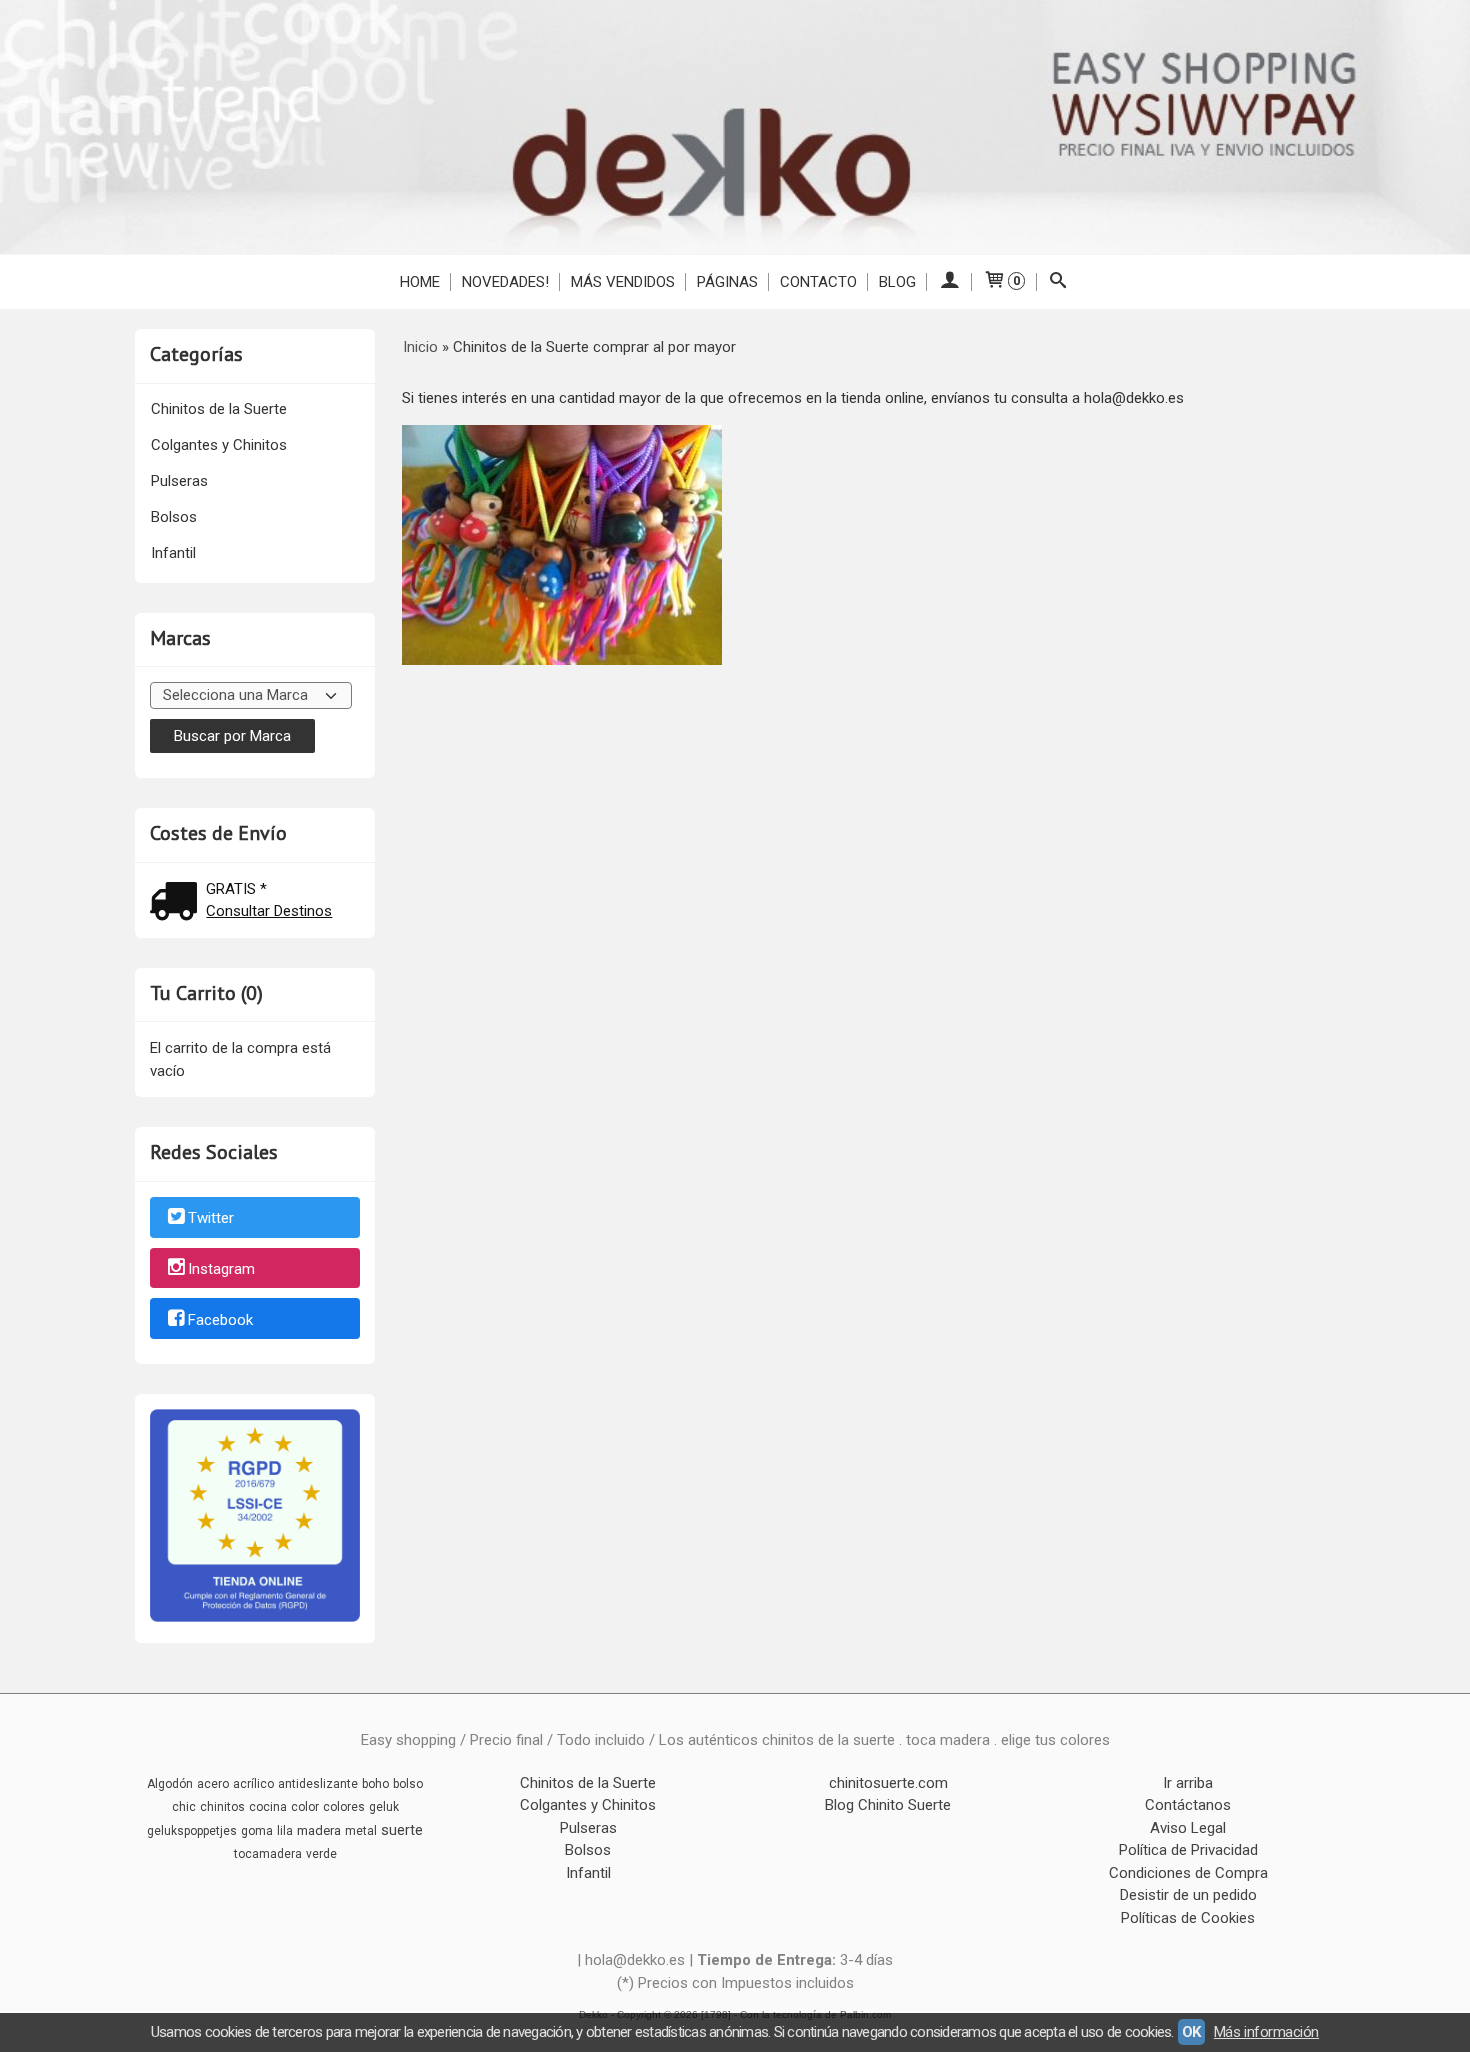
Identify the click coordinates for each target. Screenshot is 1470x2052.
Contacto (818, 282)
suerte (402, 1830)
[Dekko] (735, 127)
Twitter (211, 1218)
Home (420, 282)
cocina (268, 1807)
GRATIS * (236, 889)
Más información (1266, 2032)
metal (361, 1831)
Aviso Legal (1188, 1828)
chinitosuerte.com (888, 1783)
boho (375, 1784)
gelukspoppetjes (192, 1831)
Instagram (221, 1269)
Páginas (727, 282)
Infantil (173, 553)
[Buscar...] (1058, 282)
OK (1191, 2032)
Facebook (220, 1320)
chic (184, 1807)
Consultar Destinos (269, 911)
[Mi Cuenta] (949, 282)
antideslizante (318, 1784)
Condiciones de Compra (1188, 1873)
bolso (408, 1784)
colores (344, 1807)
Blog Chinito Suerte (888, 1805)
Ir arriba (1188, 1783)
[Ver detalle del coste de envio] (178, 903)
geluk (384, 1807)
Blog (897, 282)
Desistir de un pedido (1188, 1895)
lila (285, 1831)
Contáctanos (1188, 1805)
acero (213, 1784)
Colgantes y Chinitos (219, 445)
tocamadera (268, 1854)
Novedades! (505, 282)
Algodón (170, 1784)
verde (321, 1854)
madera (319, 1830)
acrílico (253, 1784)
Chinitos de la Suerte (219, 409)
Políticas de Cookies (1188, 1918)
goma (257, 1831)
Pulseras (179, 481)
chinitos (222, 1807)
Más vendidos (623, 282)
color (305, 1807)
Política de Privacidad (1188, 1850)
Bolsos (174, 517)
